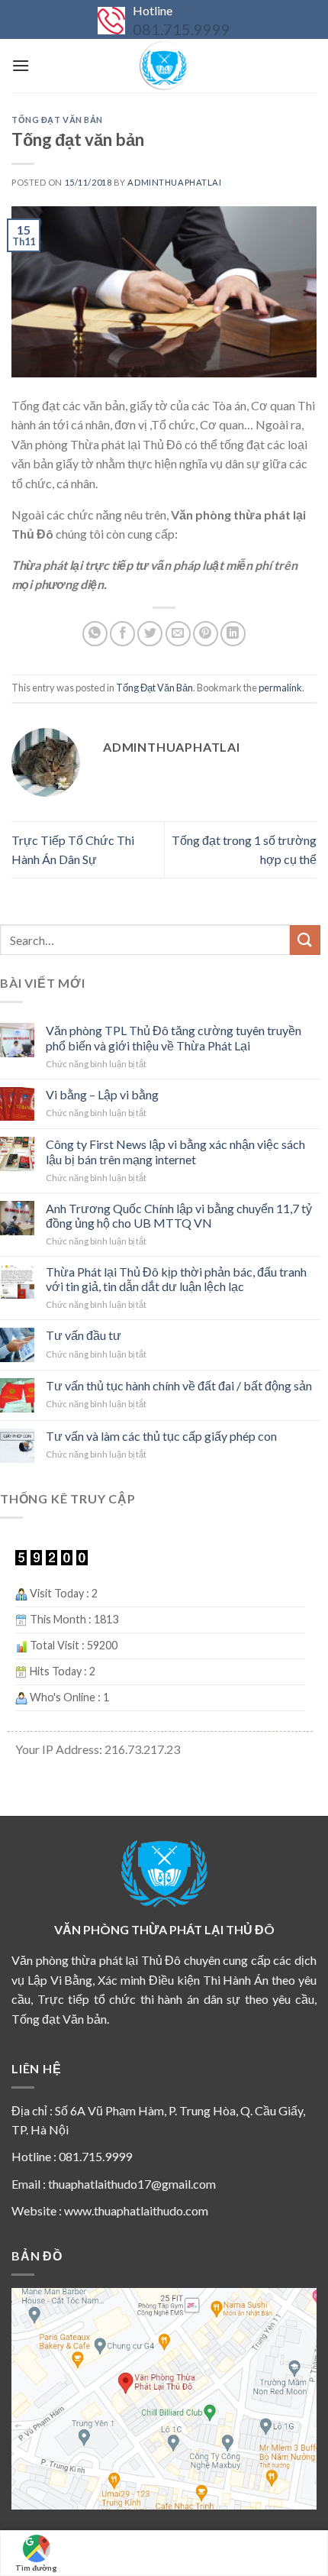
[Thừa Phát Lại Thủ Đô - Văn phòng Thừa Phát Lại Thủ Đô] (164, 66)
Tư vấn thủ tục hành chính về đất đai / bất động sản (179, 1385)
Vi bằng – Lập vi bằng (102, 1094)
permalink (280, 688)
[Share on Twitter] (150, 634)
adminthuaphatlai (174, 182)
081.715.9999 (182, 29)
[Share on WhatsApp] (95, 634)
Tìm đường (36, 2568)
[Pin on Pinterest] (206, 634)
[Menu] (21, 65)
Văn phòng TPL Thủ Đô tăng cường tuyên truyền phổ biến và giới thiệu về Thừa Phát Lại (174, 1037)
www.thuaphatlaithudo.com (136, 2210)
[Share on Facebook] (122, 634)
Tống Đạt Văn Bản (57, 120)
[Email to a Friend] (178, 634)
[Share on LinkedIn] (233, 634)
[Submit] (305, 940)
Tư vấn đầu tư (84, 1335)
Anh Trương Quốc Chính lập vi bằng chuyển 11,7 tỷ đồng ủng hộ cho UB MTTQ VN (179, 1215)
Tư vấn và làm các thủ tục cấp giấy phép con (161, 1436)
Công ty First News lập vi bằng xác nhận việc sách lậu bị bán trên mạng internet (175, 1151)
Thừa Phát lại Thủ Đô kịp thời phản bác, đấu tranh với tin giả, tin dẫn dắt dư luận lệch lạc (176, 1279)
